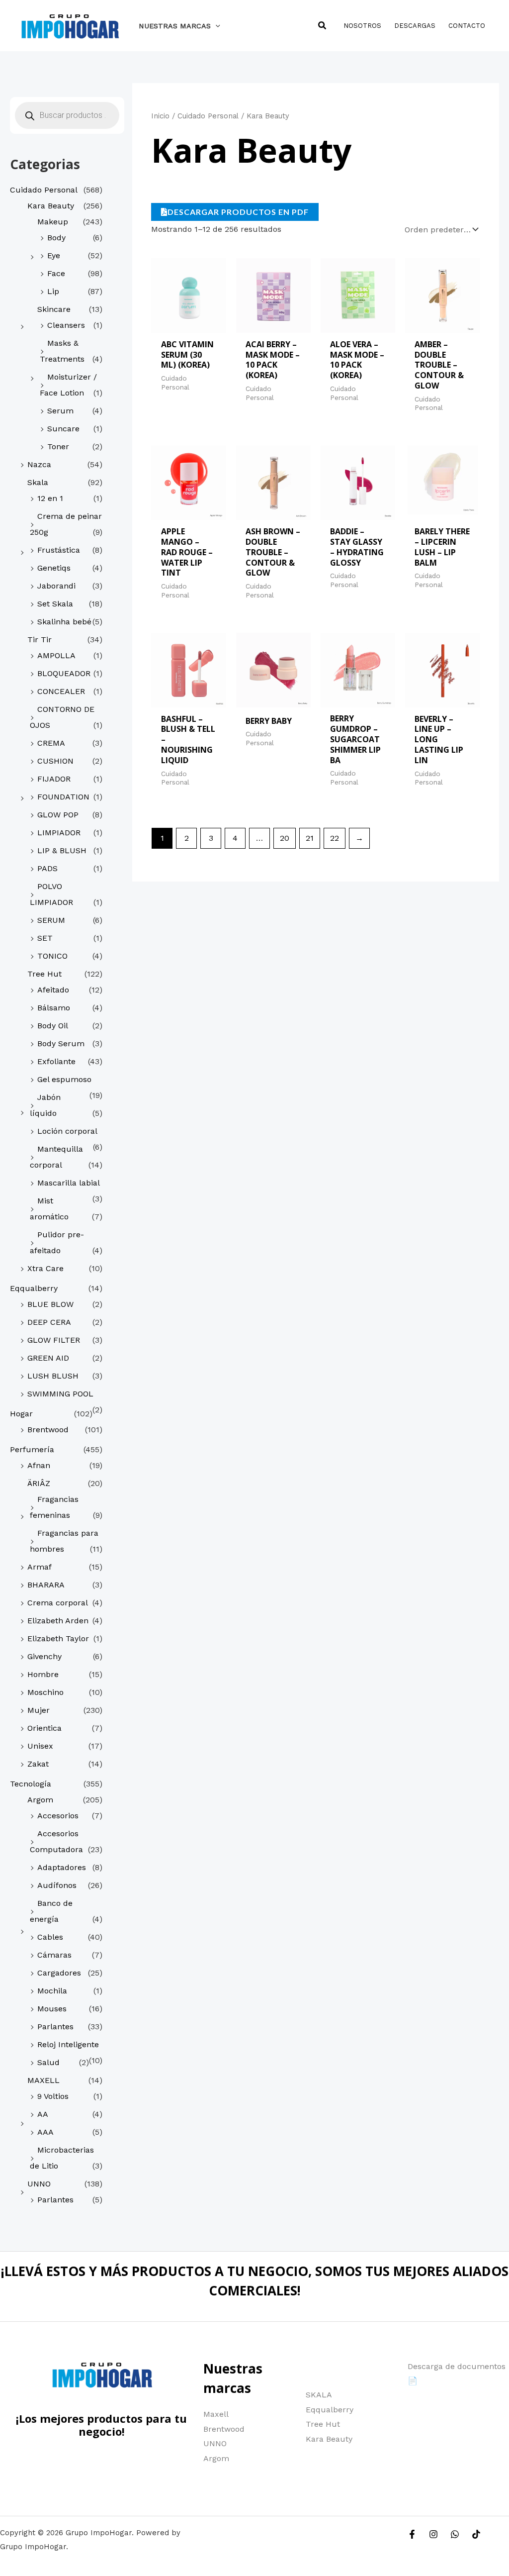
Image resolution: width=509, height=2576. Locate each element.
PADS (47, 868)
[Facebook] (412, 2534)
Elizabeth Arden (58, 1621)
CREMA (51, 743)
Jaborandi (56, 586)
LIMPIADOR (59, 833)
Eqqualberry (34, 1288)
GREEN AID (48, 1358)
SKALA (319, 2395)
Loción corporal (67, 1131)
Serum (60, 411)
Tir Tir (40, 640)
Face (56, 273)
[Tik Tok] (476, 2534)
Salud (48, 2062)
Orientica (44, 1728)
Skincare (54, 309)
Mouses (52, 2009)
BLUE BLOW (50, 1304)
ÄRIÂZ (39, 1483)
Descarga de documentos (457, 2366)
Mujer (39, 1710)
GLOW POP (58, 815)
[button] (215, 26)
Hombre (43, 1674)
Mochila (52, 1991)
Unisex (40, 1746)
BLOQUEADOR (64, 673)
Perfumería (32, 1449)
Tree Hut (44, 974)
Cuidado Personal (44, 190)
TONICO (52, 956)
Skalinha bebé (64, 622)
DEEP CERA (49, 1322)
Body (56, 238)
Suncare (63, 429)
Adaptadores (62, 1867)
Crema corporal (58, 1603)
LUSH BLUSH (53, 1376)
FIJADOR (54, 779)
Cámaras (54, 1955)
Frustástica (59, 550)
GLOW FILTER (54, 1340)
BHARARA (46, 1585)
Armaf (40, 1567)
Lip (53, 291)
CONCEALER (61, 691)
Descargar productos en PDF (238, 212)
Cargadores (59, 1973)
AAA (45, 2132)
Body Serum (61, 1043)
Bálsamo (54, 1008)
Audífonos (57, 1885)
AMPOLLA (56, 655)
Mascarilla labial (69, 1183)
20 (285, 838)
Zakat (38, 1764)
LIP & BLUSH (62, 850)
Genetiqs (54, 568)
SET (45, 938)
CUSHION (55, 761)
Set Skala (55, 604)
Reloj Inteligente (68, 2044)
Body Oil (53, 1026)
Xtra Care (45, 1268)
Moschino (45, 1692)
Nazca (39, 464)
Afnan (39, 1465)
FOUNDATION (63, 797)
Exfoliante (56, 1061)
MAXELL (43, 2080)
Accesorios (58, 1816)
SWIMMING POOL (60, 1394)
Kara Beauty (51, 206)
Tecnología (31, 1784)
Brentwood (48, 1430)
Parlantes (55, 2027)
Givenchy (44, 1656)
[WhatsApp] (455, 2534)
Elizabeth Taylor (58, 1638)
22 (335, 838)
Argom (40, 1800)
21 (310, 838)
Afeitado (53, 990)
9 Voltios (53, 2096)
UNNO (39, 2184)
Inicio (160, 116)
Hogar (21, 1414)
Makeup (53, 222)
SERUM (51, 920)
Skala (38, 482)
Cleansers (66, 325)
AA (43, 2114)
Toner (58, 446)
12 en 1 (50, 498)
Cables (50, 1937)
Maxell (216, 2414)
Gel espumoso (64, 1079)
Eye (54, 255)
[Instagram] (433, 2534)
